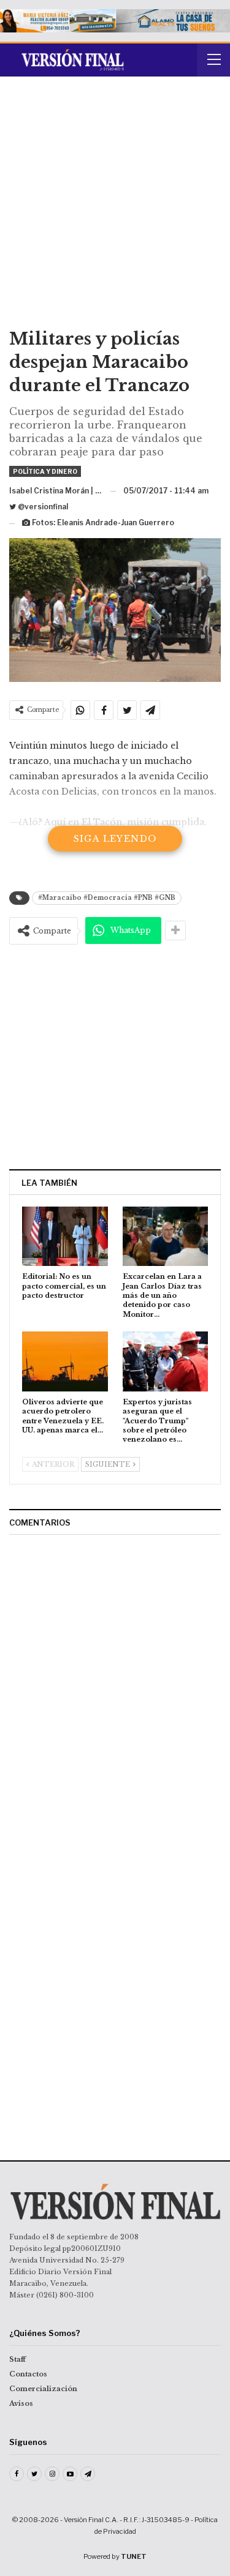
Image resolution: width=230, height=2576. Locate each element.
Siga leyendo (115, 839)
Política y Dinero (45, 471)
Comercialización (43, 2389)
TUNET (134, 2556)
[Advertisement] (115, 207)
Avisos (21, 2403)
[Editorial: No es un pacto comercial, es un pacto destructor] (65, 1237)
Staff (17, 2359)
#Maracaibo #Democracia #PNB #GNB (107, 898)
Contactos (28, 2374)
